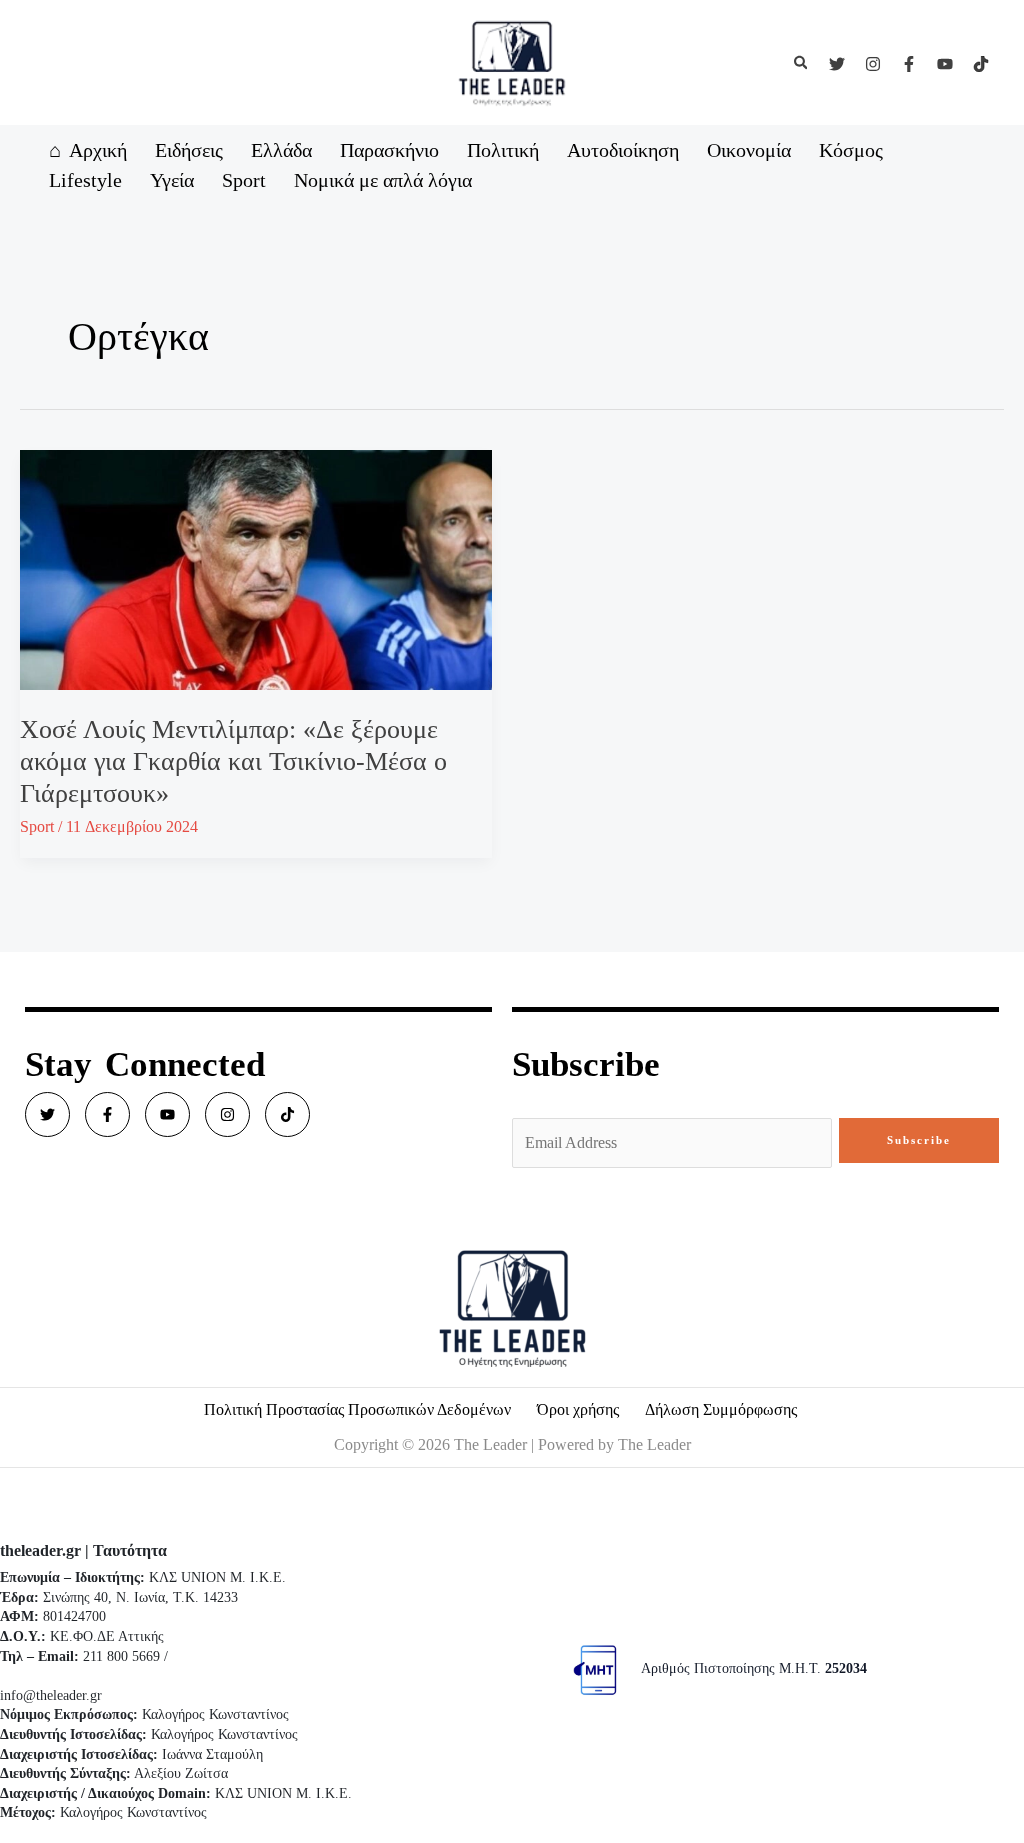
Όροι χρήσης (578, 1409)
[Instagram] (873, 64)
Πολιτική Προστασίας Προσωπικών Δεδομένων (357, 1409)
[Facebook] (909, 64)
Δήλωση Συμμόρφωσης (721, 1409)
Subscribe (919, 1140)
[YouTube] (945, 64)
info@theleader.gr (51, 1695)
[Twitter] (837, 64)
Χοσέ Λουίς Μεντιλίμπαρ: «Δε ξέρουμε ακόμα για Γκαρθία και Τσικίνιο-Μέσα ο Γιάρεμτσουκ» (233, 761)
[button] (802, 63)
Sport (37, 826)
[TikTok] (981, 64)
